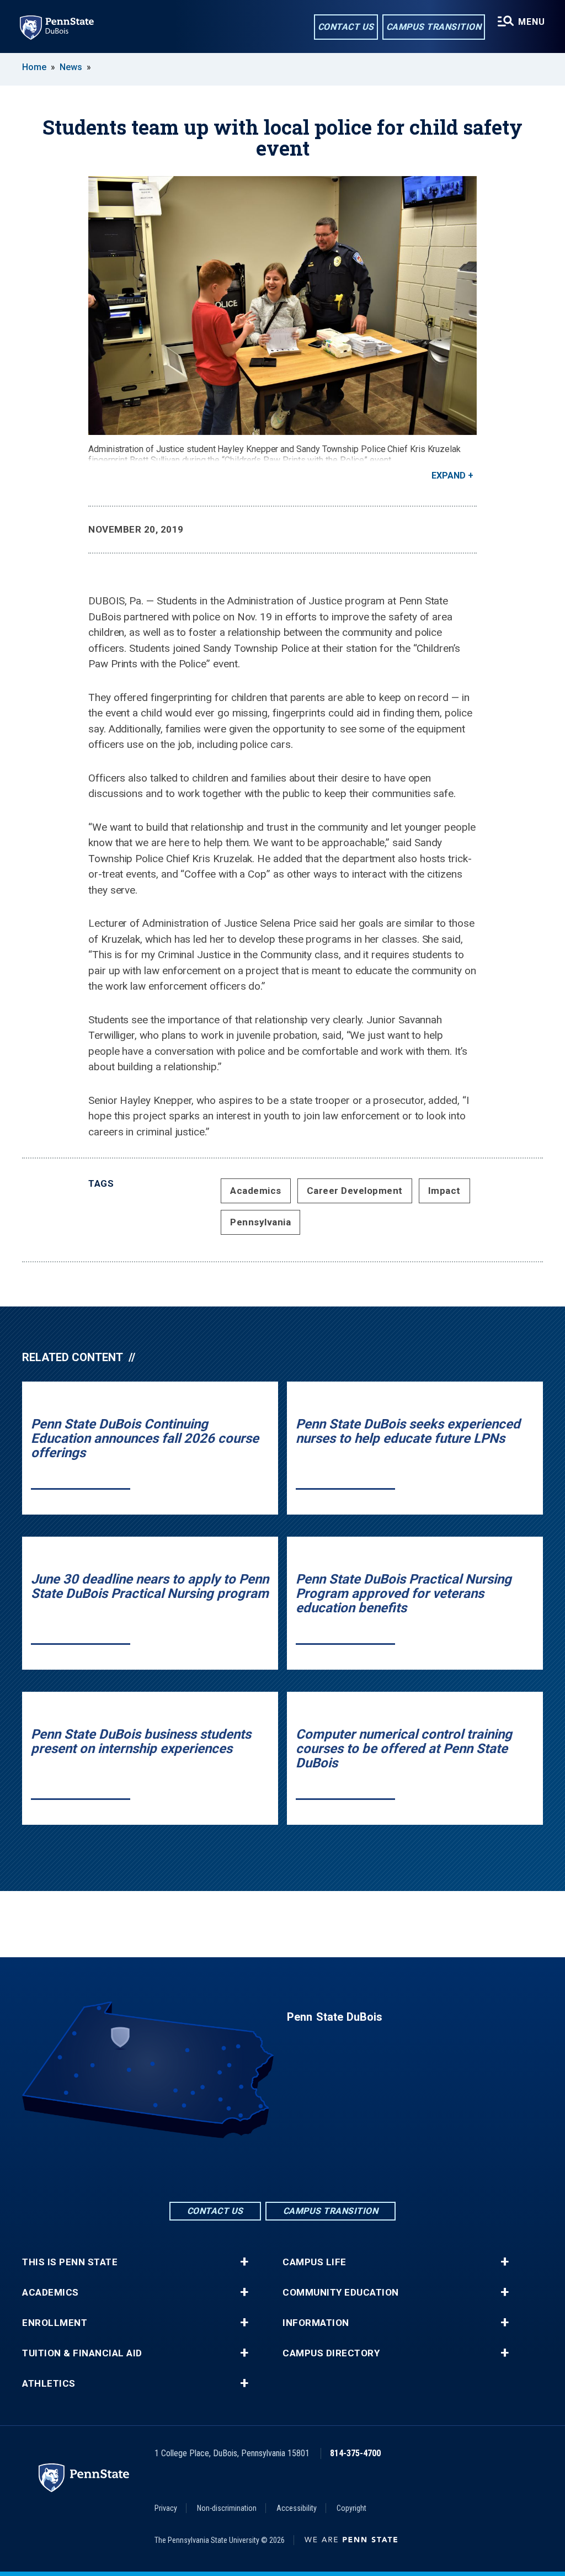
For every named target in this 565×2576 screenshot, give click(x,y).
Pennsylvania (260, 1222)
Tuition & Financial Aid (82, 2353)
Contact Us (346, 27)
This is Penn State (70, 2262)
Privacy (166, 2508)
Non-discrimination (227, 2508)
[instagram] (311, 2169)
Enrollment (55, 2323)
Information (316, 2323)
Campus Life (315, 2262)
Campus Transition (434, 27)
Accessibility (297, 2508)
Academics (256, 1191)
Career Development (355, 1191)
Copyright (351, 2508)
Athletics (49, 2384)
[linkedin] (282, 2169)
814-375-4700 (355, 2453)
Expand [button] (449, 476)
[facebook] (254, 2169)
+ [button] (244, 2262)
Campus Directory (331, 2353)
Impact (444, 1191)
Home (34, 67)
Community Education (341, 2293)
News (71, 67)
